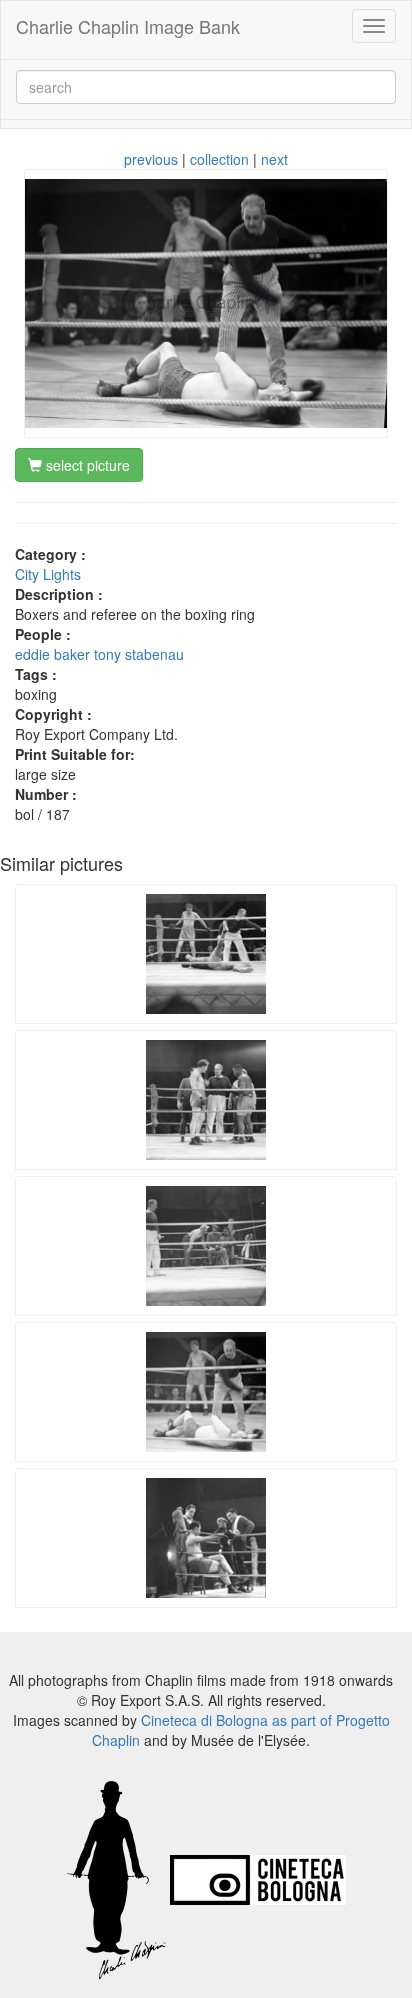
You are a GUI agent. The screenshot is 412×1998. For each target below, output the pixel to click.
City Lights (48, 574)
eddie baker (52, 654)
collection (219, 159)
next (274, 159)
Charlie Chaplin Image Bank (128, 26)
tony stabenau (139, 654)
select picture (86, 465)
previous (151, 159)
